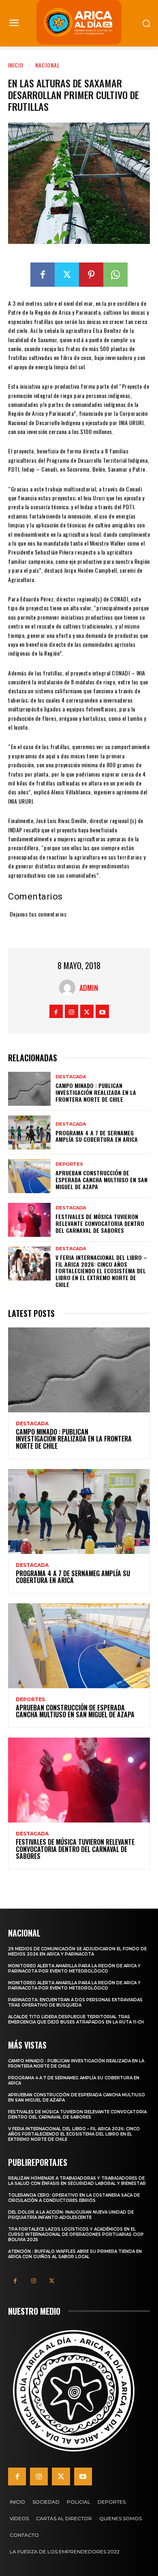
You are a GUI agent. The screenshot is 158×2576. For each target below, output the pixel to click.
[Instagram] (72, 1011)
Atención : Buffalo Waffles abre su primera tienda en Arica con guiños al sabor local (75, 2254)
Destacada (71, 1077)
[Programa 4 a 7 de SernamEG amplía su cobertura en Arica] (29, 1132)
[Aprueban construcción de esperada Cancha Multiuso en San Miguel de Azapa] (29, 1176)
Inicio (16, 65)
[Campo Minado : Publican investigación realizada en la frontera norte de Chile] (29, 1089)
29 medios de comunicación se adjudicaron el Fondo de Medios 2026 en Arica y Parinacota (77, 1952)
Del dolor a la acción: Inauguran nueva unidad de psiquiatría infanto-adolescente (71, 2215)
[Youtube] (102, 1011)
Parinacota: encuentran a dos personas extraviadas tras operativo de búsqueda (75, 2002)
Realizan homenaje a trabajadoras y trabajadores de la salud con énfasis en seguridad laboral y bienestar (77, 2181)
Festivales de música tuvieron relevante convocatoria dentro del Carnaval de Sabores (100, 1223)
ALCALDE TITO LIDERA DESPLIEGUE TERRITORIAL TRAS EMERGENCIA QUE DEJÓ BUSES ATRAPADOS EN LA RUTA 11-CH (76, 2019)
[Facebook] (43, 275)
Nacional (48, 65)
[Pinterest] (91, 275)
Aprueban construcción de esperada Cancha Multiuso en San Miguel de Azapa (101, 1180)
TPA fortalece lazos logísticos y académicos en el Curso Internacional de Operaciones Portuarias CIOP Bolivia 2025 (76, 2234)
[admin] (69, 988)
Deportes (69, 1164)
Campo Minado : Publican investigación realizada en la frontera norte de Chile (96, 1092)
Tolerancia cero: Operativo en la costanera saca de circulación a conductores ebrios (74, 2198)
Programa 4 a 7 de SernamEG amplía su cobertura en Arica (97, 1136)
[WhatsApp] (115, 275)
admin (89, 988)
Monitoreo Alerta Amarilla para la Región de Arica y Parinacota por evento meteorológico (74, 1969)
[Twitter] (67, 275)
